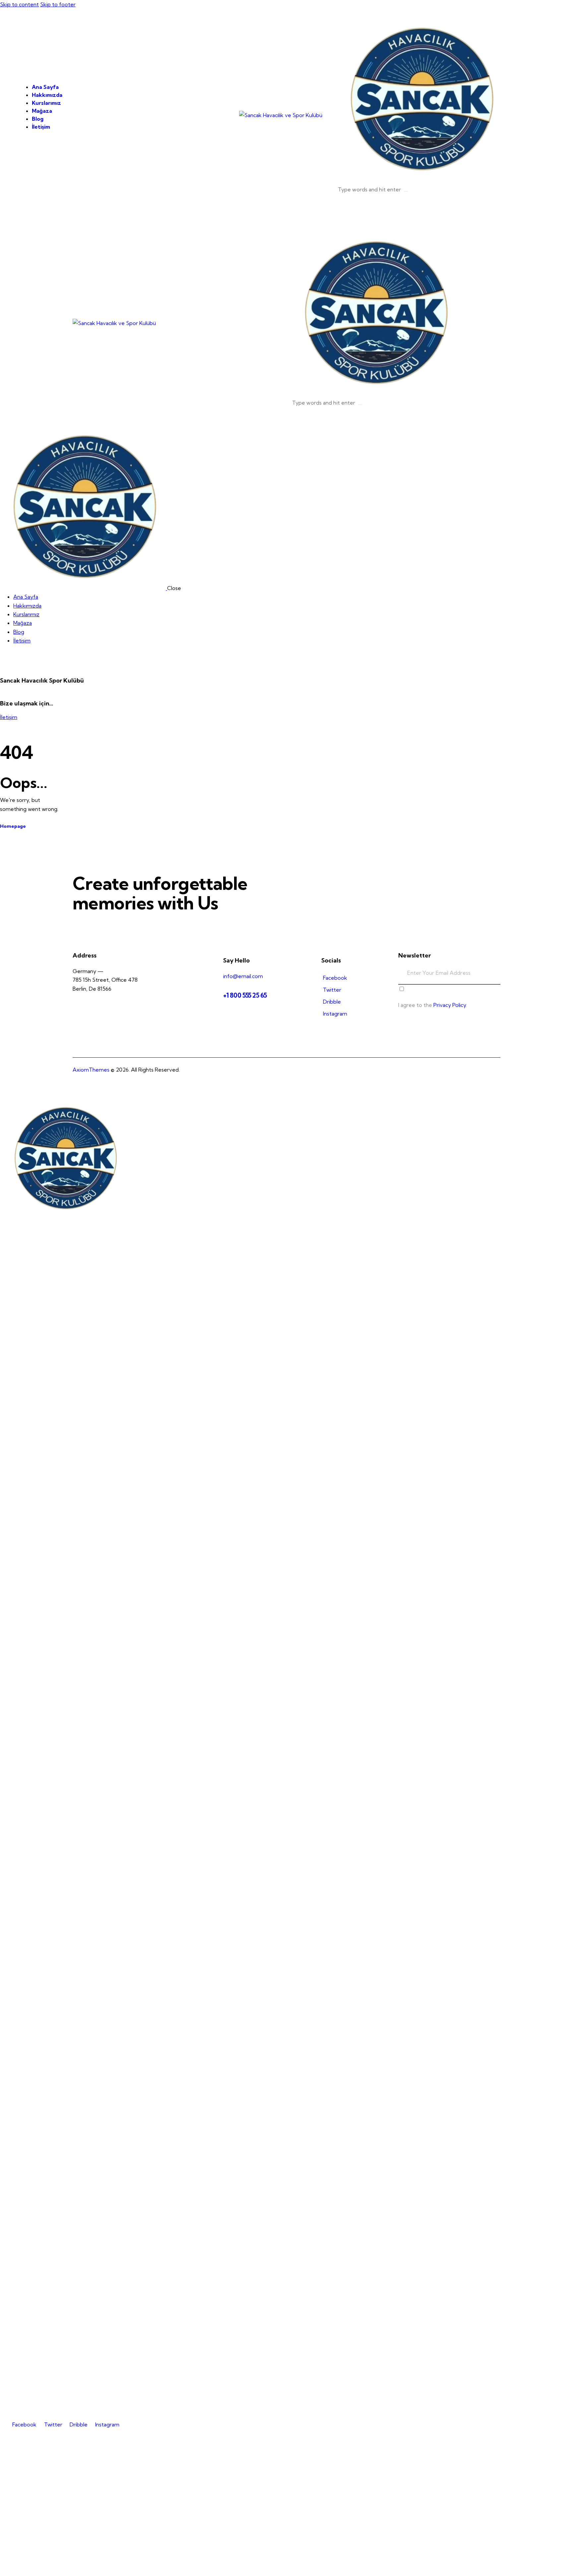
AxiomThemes (91, 1070)
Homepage (13, 826)
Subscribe (495, 978)
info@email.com (243, 976)
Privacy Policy (450, 1005)
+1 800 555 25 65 (245, 995)
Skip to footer (58, 4)
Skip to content (19, 4)
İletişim (9, 717)
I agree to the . (433, 1005)
